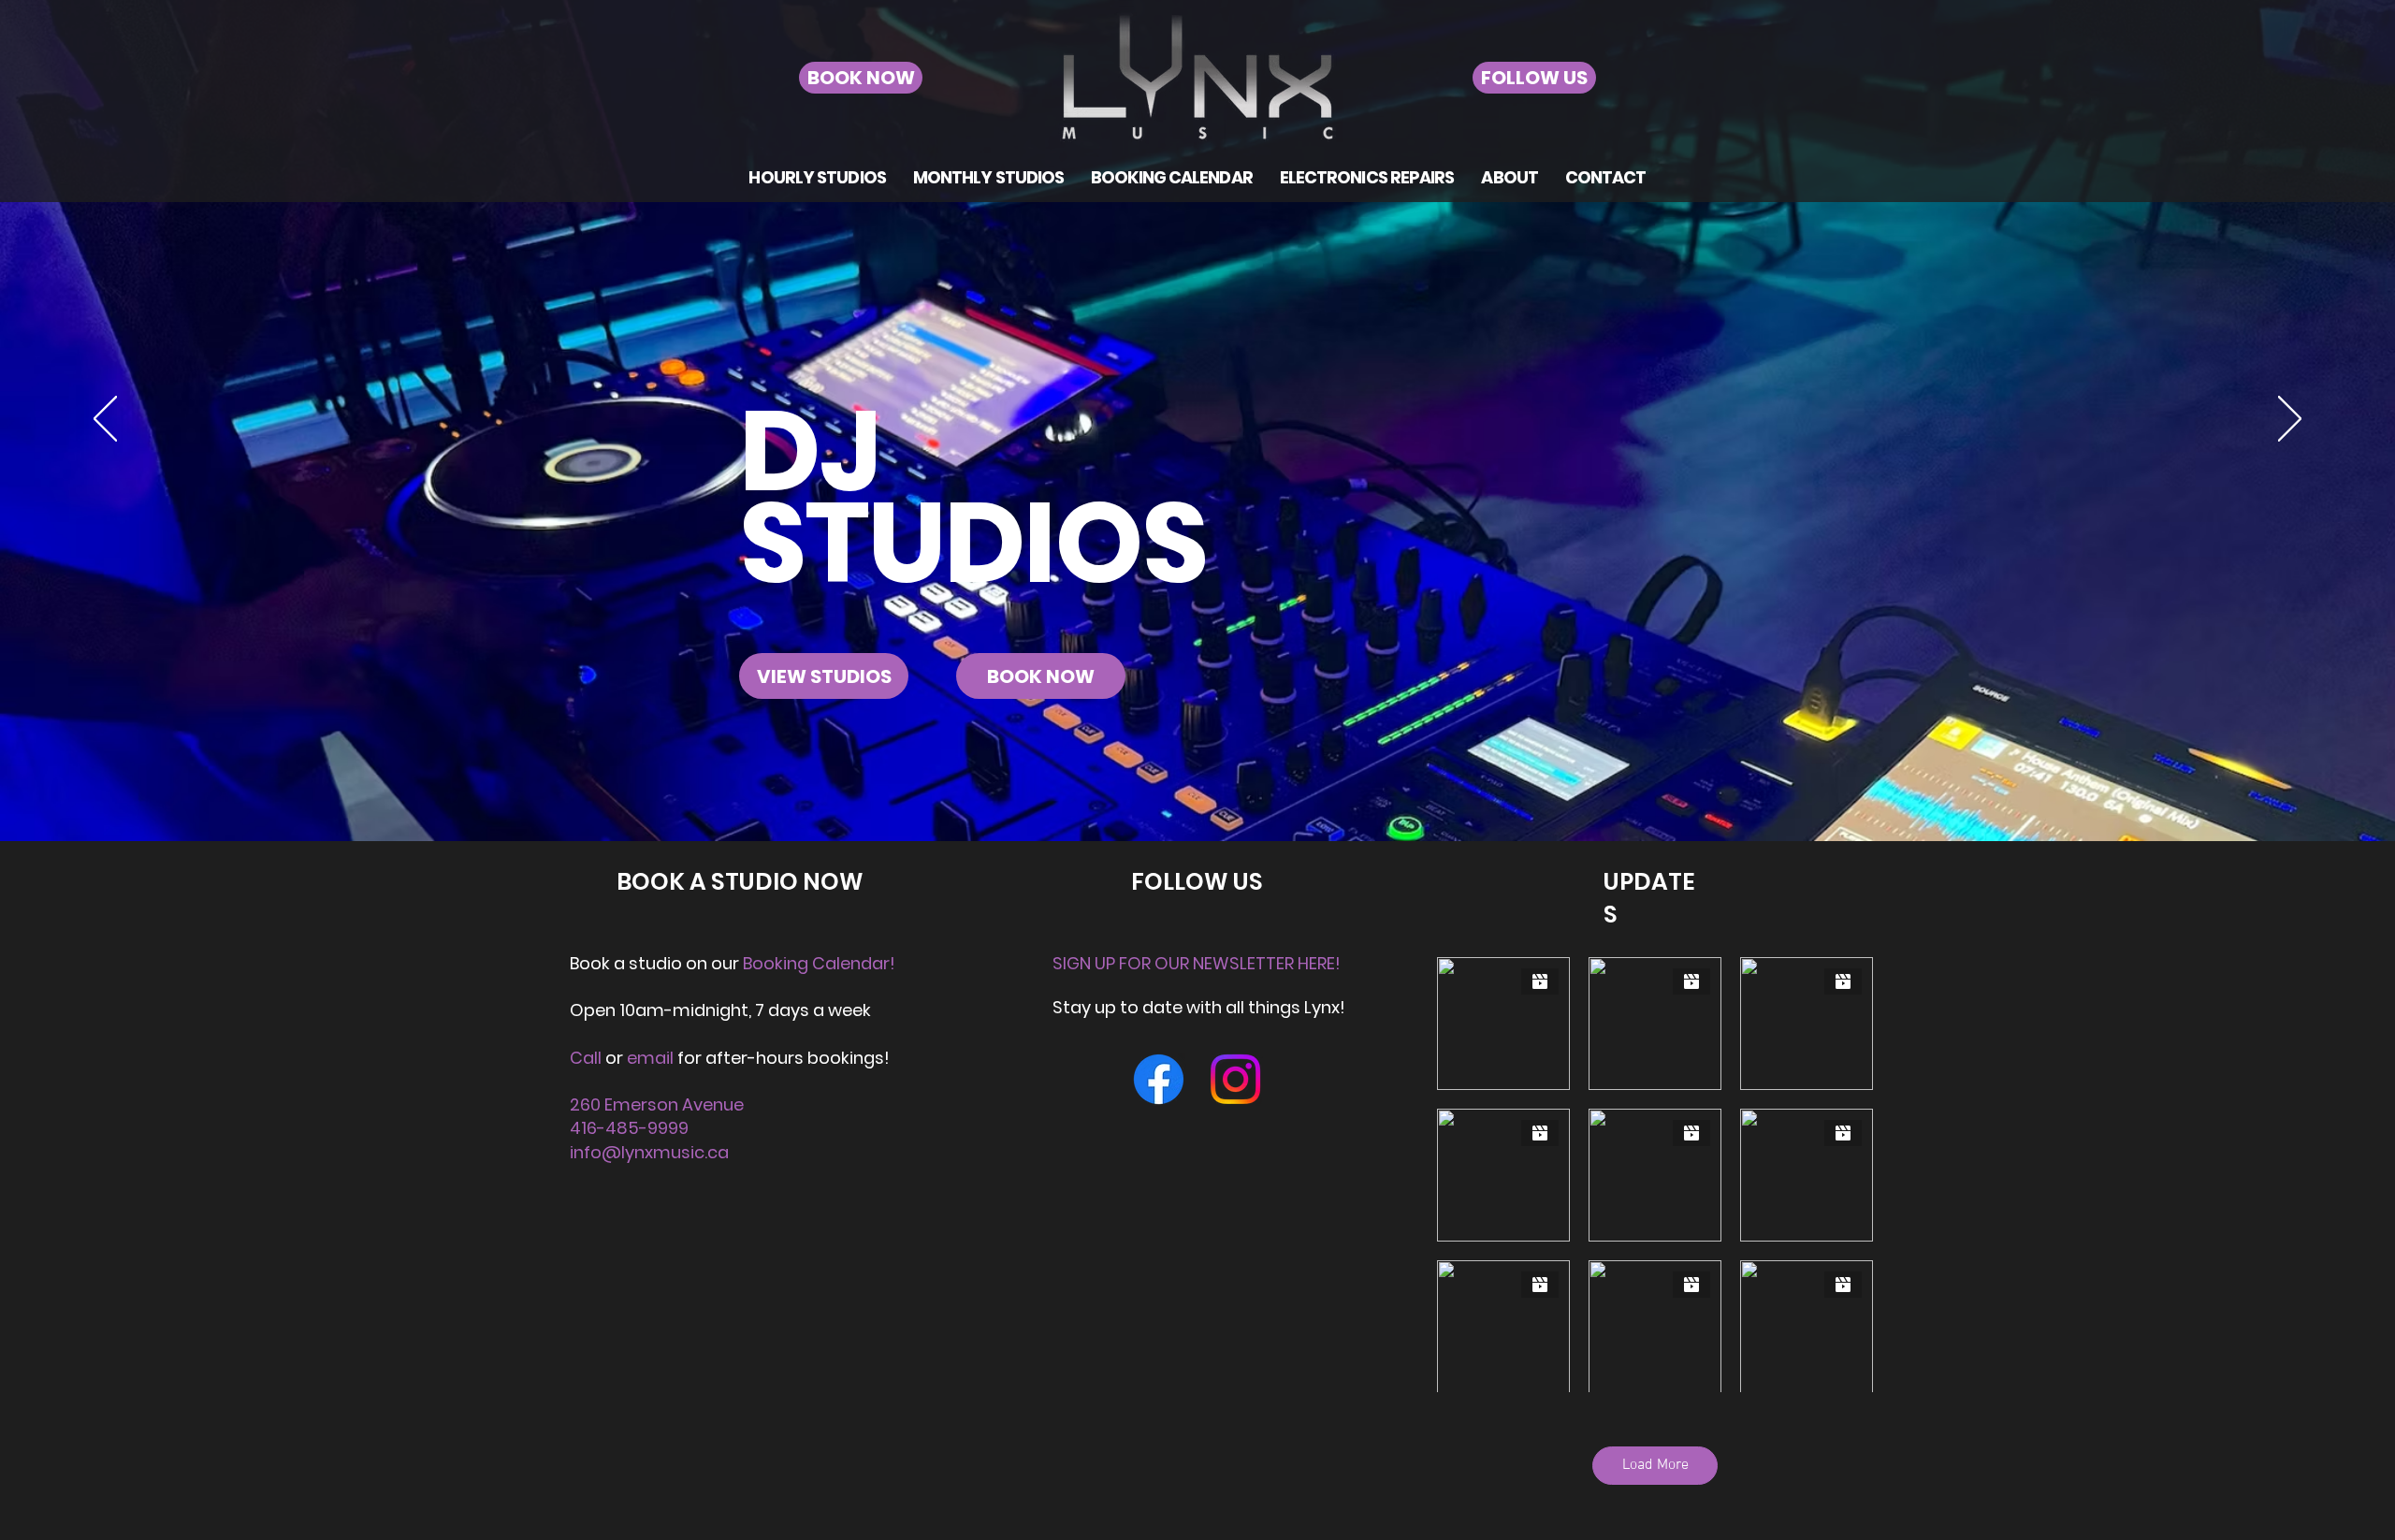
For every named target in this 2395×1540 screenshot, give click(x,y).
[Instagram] (1235, 1079)
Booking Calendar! (819, 963)
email (652, 1058)
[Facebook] (1159, 1079)
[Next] (2290, 420)
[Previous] (105, 420)
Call (586, 1058)
